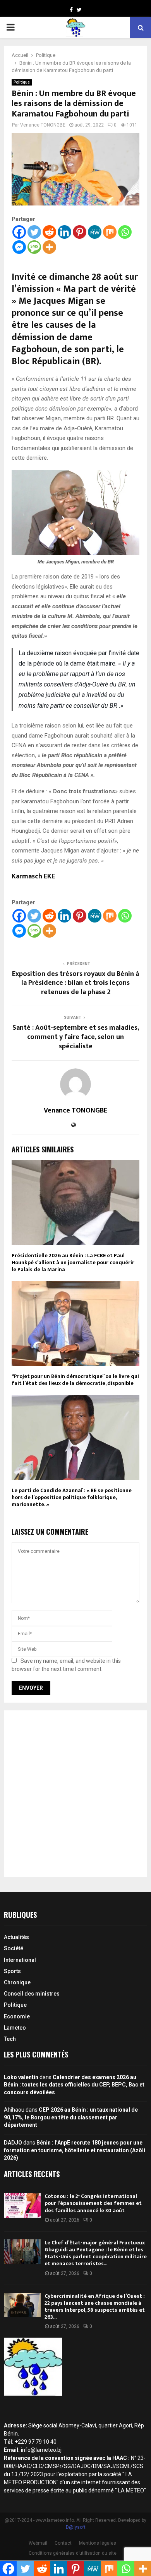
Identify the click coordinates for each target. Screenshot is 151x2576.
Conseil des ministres (32, 1994)
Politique (22, 82)
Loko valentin (21, 2077)
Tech (10, 2039)
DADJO (13, 2143)
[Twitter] (34, 232)
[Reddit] (49, 232)
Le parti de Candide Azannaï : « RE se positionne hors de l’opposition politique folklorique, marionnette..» (72, 1497)
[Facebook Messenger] (19, 247)
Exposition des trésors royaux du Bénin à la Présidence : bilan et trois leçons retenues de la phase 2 (75, 983)
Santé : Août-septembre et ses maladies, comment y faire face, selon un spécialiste (76, 1037)
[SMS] (34, 247)
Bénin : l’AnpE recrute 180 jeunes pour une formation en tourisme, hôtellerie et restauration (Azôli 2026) (75, 2150)
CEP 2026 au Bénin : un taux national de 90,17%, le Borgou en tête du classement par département (71, 2117)
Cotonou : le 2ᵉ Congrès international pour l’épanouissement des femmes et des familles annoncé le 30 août (93, 2203)
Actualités (16, 1937)
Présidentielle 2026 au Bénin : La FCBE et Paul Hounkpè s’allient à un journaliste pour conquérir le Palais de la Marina (73, 1262)
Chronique (17, 1982)
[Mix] (110, 232)
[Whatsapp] (125, 232)
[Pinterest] (80, 232)
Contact (63, 2543)
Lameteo (15, 2028)
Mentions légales (98, 2543)
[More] (49, 247)
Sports (12, 1971)
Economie (17, 2016)
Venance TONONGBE (43, 125)
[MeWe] (95, 232)
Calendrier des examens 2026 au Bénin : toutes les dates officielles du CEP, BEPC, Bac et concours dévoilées (74, 2085)
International (20, 1960)
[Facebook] (19, 232)
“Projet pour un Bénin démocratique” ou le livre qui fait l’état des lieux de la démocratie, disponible (75, 1380)
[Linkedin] (64, 232)
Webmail (38, 2543)
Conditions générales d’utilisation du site (73, 2553)
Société (14, 1948)
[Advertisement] (75, 1794)
